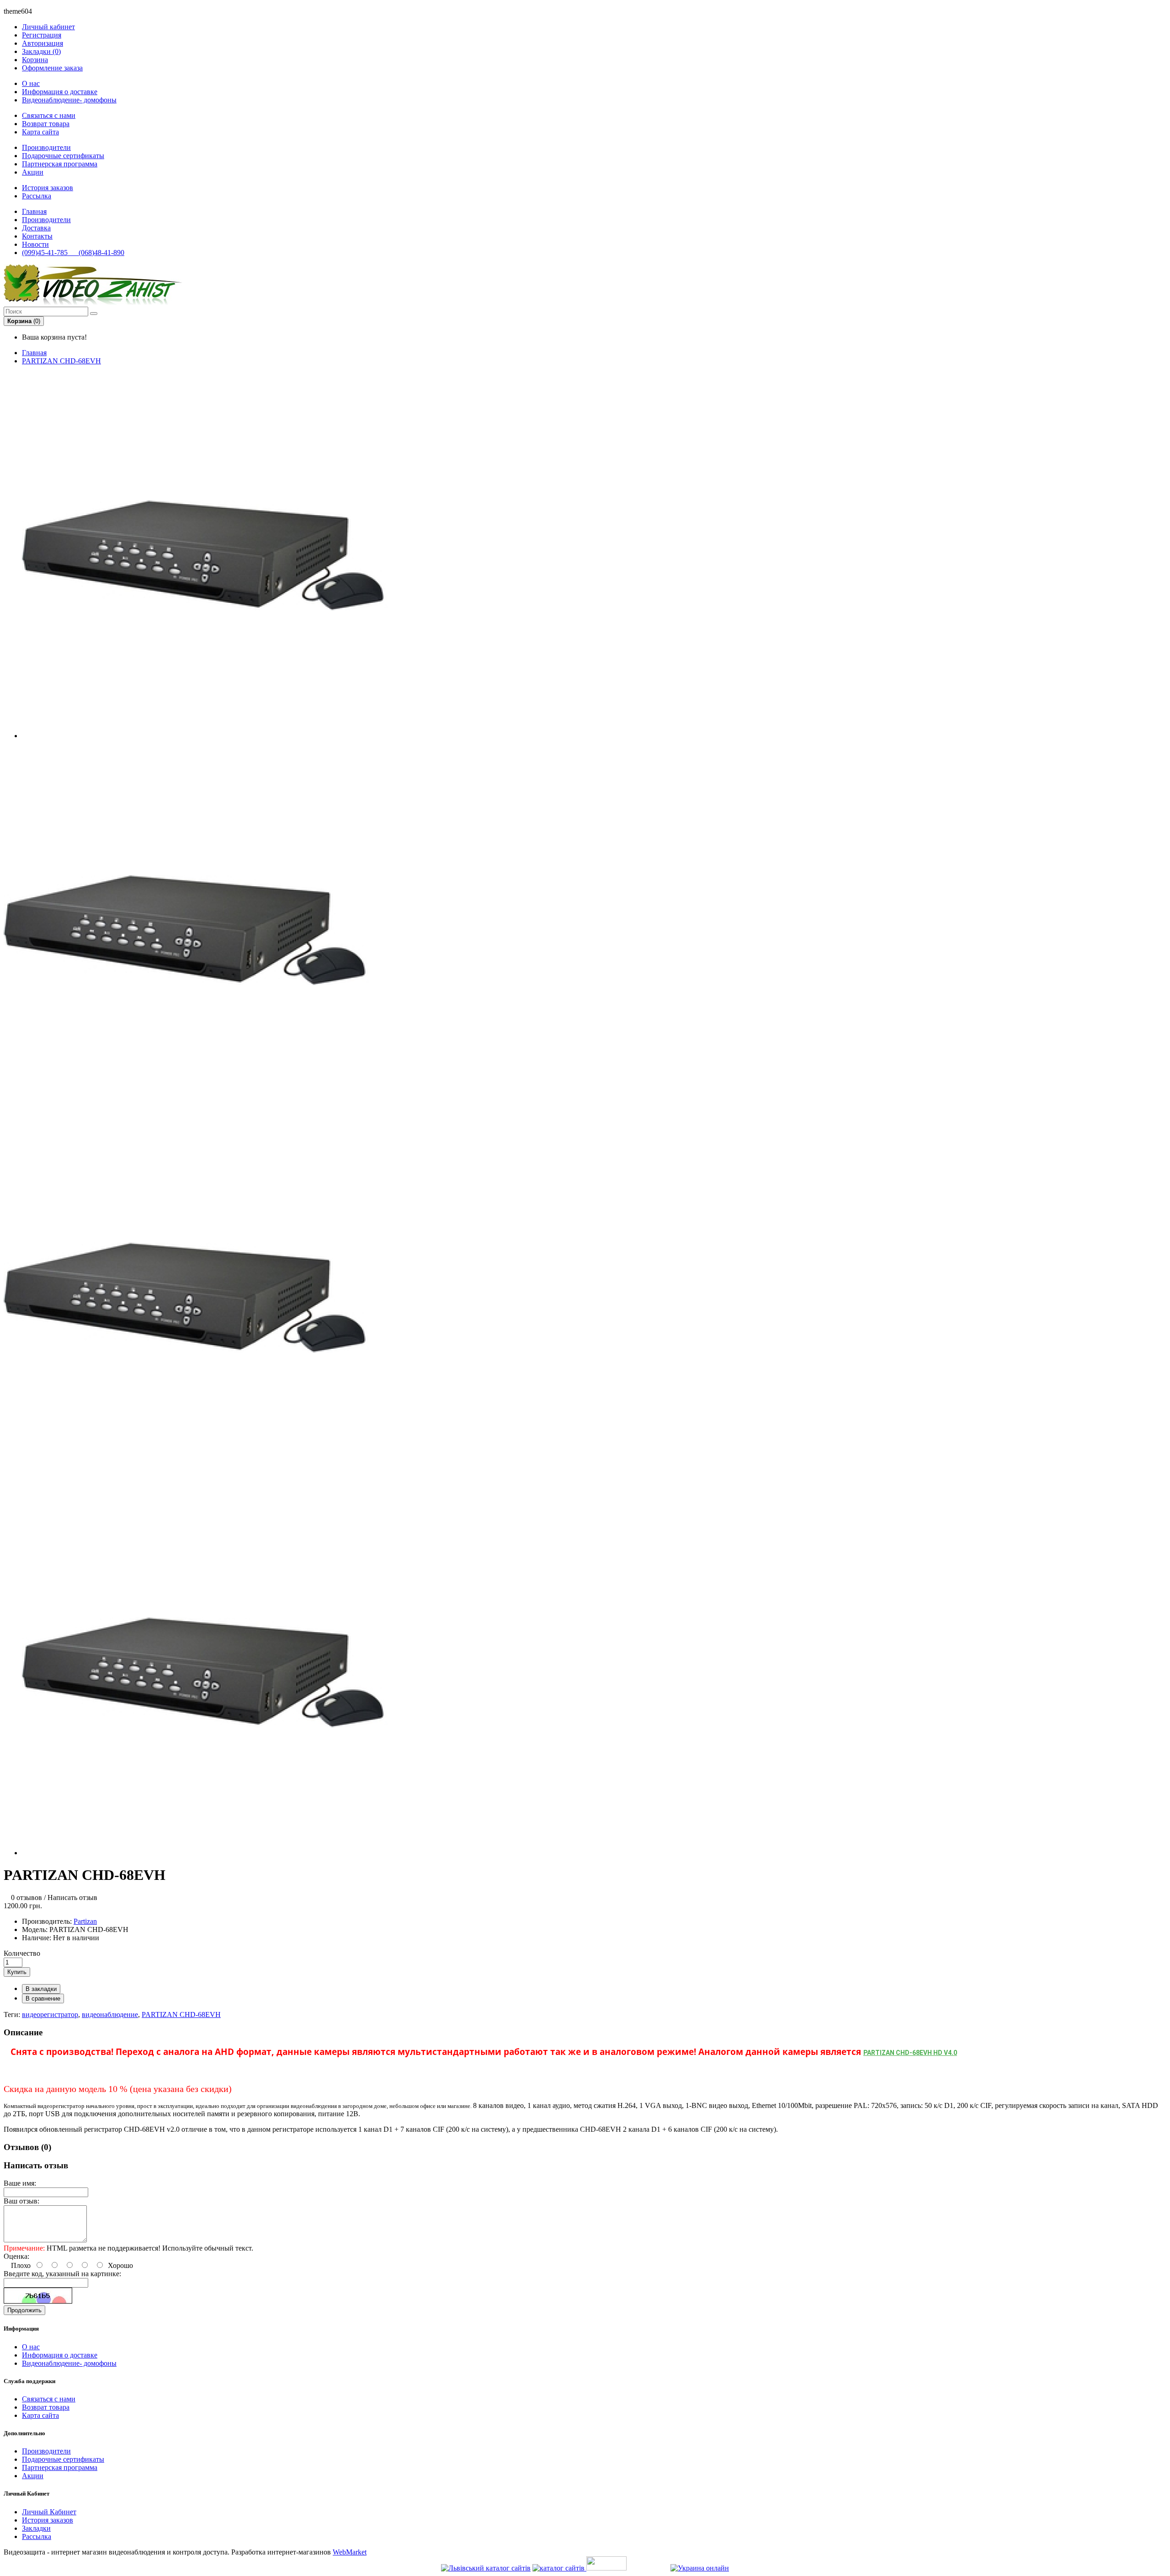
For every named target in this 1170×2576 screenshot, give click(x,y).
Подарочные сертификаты (63, 156)
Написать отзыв (72, 1897)
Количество (22, 1953)
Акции (33, 172)
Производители (46, 147)
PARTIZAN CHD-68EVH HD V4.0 (910, 2053)
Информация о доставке (60, 92)
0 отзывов (27, 1897)
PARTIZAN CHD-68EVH (61, 361)
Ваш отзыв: (21, 2201)
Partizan (85, 1921)
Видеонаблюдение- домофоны (69, 100)
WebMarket (350, 2552)
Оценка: (16, 2256)
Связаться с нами (49, 115)
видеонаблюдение (110, 2014)
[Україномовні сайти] (559, 2568)
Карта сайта (40, 132)
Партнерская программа (60, 164)
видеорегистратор (50, 2014)
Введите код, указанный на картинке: (62, 2274)
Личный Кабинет (49, 2512)
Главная (34, 353)
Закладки (36, 2528)
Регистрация (42, 35)
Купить (17, 1972)
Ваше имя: (20, 2183)
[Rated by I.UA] (606, 2568)
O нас (31, 83)
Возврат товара (46, 124)
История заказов (48, 188)
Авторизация (43, 43)
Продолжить (24, 2310)
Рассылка (37, 196)
